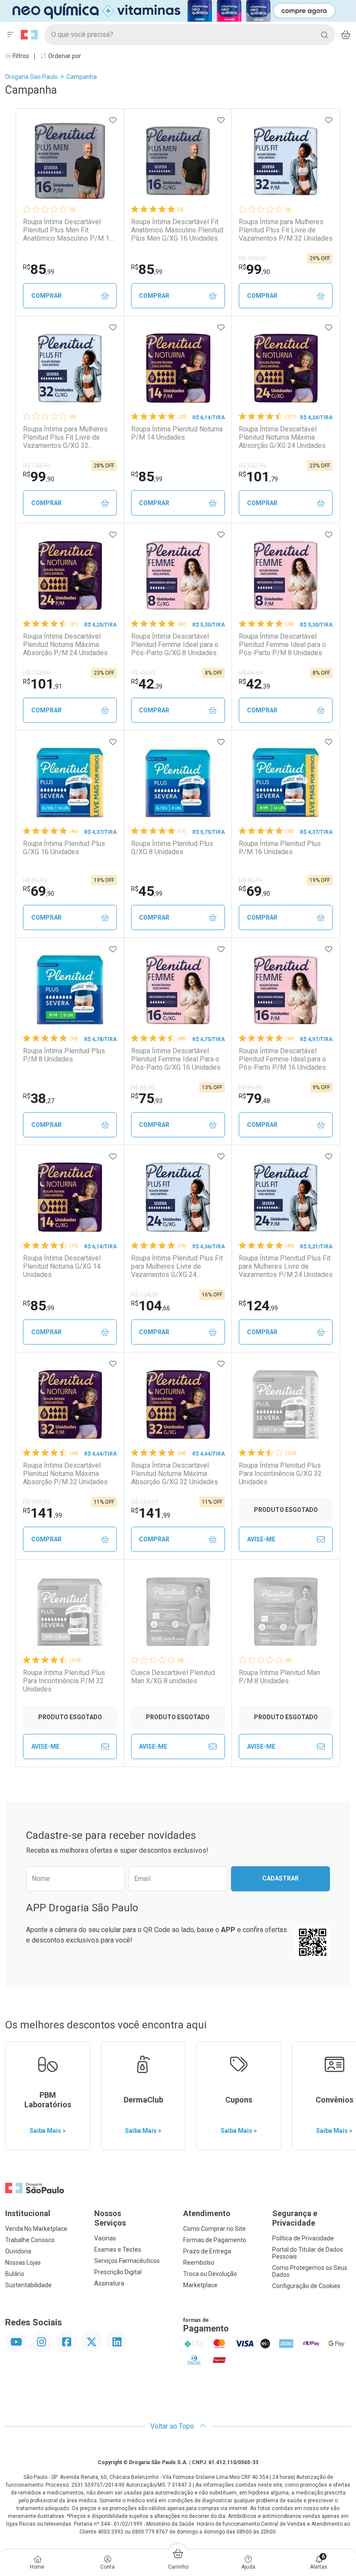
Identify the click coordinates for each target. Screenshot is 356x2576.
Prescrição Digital (118, 2272)
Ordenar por (64, 56)
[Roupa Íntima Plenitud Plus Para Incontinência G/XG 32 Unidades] (286, 1404)
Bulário (15, 2274)
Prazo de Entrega (207, 2251)
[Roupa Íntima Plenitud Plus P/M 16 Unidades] (286, 783)
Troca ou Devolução (210, 2274)
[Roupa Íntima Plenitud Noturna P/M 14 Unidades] (178, 368)
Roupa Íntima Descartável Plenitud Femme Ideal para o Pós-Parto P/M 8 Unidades (282, 645)
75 (147, 1098)
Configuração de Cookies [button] (306, 2286)
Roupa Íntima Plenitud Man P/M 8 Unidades (279, 1677)
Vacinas (105, 2238)
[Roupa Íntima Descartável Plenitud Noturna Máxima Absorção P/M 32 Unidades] (70, 1404)
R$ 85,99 (35, 880)
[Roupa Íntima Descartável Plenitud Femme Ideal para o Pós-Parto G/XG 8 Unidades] (178, 575)
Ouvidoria (18, 2251)
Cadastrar (280, 1878)
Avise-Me (261, 1539)
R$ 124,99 (145, 1295)
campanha (82, 77)
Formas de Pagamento (215, 2240)
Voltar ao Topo (173, 2426)
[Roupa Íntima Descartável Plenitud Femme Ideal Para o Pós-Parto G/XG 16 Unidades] (178, 990)
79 (254, 1098)
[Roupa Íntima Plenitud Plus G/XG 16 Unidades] (70, 783)
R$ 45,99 (143, 673)
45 (147, 891)
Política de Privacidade (303, 2238)
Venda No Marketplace (36, 2229)
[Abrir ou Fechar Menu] (10, 35)
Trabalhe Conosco (30, 2240)
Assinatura (109, 2283)
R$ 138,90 (37, 466)
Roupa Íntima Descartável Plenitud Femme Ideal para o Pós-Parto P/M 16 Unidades (282, 1059)
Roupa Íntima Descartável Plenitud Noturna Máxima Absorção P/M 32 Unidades (65, 1474)
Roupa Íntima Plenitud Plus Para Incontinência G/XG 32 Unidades (280, 1474)
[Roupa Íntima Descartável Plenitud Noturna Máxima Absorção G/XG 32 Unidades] (178, 1404)
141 (43, 1513)
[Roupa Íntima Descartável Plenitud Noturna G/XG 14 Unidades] (70, 1197)
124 (258, 1306)
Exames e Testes (118, 2250)
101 (258, 477)
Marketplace (200, 2285)
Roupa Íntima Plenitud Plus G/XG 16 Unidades (64, 848)
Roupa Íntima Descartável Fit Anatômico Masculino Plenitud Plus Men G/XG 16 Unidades (177, 230)
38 (39, 1098)
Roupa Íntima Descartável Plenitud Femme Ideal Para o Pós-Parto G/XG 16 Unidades (176, 1059)
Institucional (28, 2213)
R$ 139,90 (252, 258)
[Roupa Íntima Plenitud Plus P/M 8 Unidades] (70, 990)
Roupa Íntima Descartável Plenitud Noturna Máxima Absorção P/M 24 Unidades (65, 645)
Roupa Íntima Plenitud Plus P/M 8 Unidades (64, 1055)
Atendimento (207, 2213)
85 (39, 269)
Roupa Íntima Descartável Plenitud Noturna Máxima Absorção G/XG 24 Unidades (282, 437)
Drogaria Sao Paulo (31, 77)
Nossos (110, 2218)
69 (39, 891)
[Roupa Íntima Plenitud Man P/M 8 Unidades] (286, 1612)
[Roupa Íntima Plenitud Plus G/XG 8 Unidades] (178, 783)
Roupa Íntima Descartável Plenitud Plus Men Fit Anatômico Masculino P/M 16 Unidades (68, 230)
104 (151, 1306)
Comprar (46, 296)
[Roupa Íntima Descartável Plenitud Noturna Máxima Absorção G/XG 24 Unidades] (286, 368)
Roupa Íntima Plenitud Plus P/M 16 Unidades (280, 848)
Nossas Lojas (23, 2263)
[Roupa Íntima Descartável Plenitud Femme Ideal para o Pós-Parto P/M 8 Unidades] (286, 575)
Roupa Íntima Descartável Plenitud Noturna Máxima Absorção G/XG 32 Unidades (175, 1474)
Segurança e (295, 2218)
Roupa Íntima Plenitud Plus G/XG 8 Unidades (172, 848)
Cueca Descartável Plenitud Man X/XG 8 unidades (173, 1677)
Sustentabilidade (28, 2285)
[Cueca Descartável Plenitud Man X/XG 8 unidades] (178, 1612)
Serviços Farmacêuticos (127, 2261)
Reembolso (199, 2263)
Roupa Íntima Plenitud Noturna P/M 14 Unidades (177, 433)
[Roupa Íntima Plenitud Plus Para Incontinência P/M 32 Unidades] (70, 1612)
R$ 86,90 (143, 1087)
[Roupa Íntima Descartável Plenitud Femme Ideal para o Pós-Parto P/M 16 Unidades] (286, 990)
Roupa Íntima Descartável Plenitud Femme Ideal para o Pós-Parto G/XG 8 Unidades (175, 645)
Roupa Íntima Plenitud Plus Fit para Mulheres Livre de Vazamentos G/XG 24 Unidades (177, 1267)
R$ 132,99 (252, 466)
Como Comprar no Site (214, 2229)
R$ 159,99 (37, 1502)
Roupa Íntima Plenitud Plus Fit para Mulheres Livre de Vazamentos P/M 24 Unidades (286, 1266)
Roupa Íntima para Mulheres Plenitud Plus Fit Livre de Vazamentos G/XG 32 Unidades (65, 437)
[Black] (172, 10)
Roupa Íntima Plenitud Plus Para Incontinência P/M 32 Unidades (64, 1681)
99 (254, 269)
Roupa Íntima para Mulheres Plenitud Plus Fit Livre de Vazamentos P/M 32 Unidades (286, 230)
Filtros (20, 56)
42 (147, 684)
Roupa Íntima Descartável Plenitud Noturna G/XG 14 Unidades (62, 1266)
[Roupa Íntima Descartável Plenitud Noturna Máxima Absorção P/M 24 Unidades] (70, 575)
